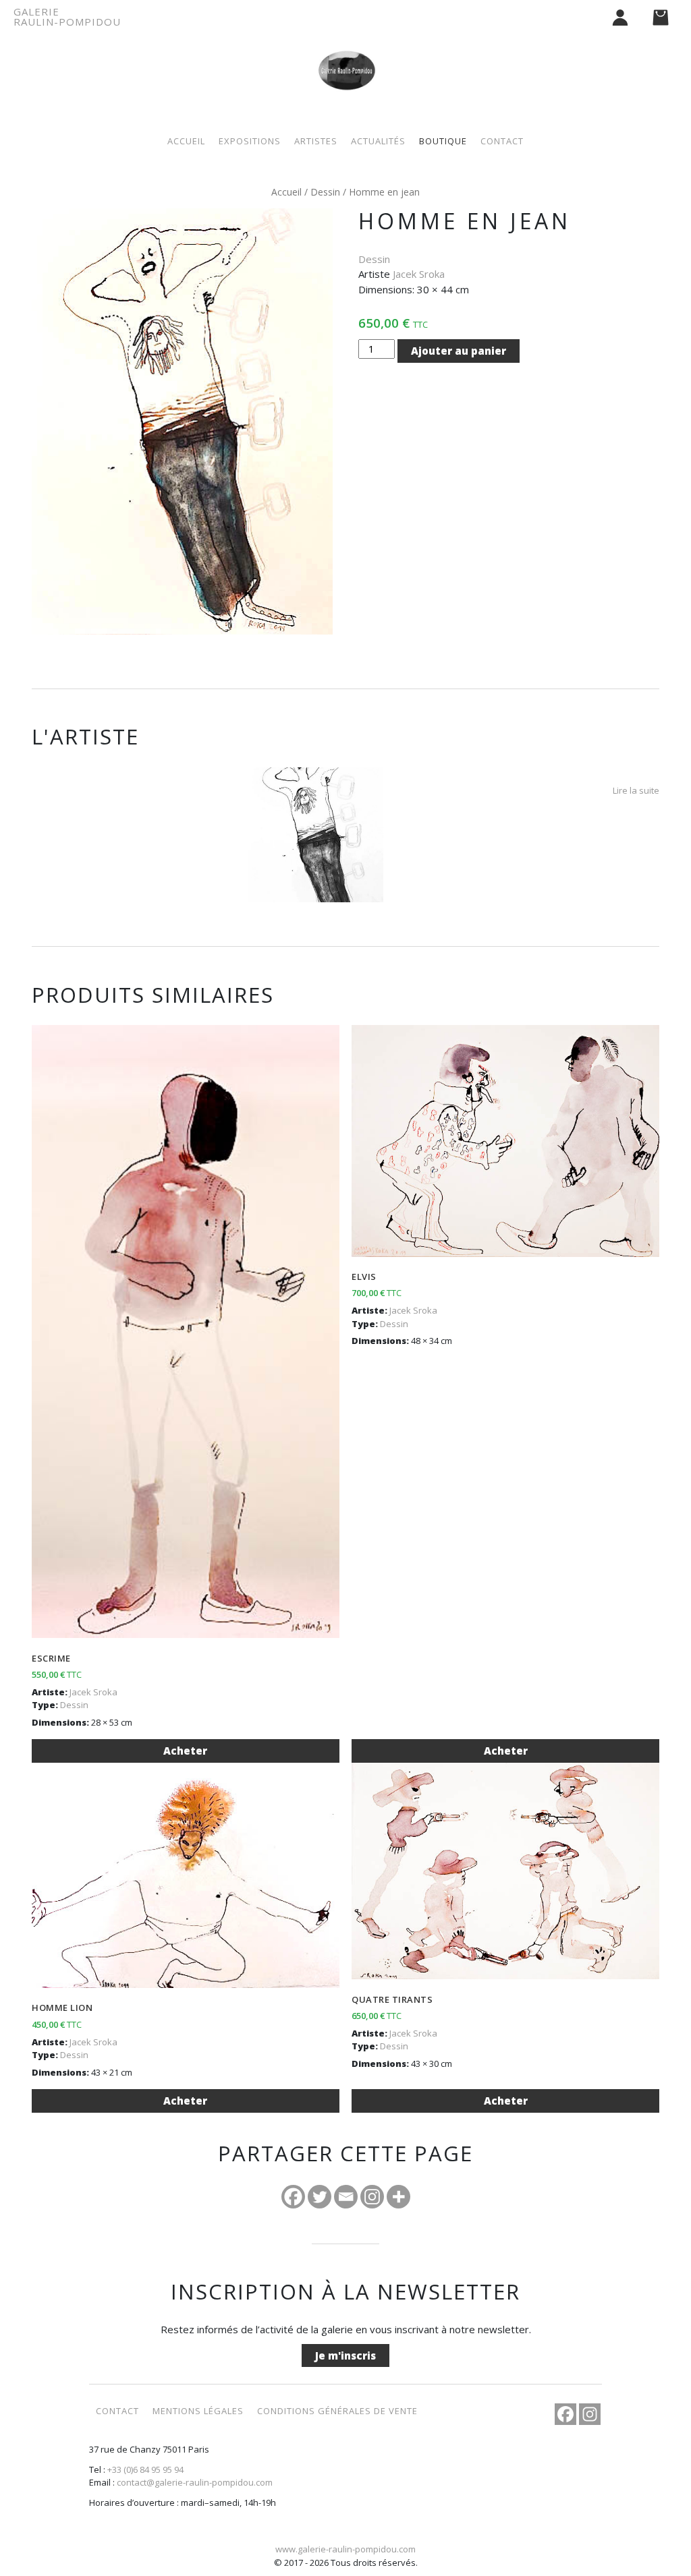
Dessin (325, 192)
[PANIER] (661, 17)
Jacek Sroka (419, 274)
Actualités (378, 141)
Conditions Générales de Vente (337, 2411)
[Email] (346, 2197)
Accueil (186, 141)
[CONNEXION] (620, 17)
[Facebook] (293, 2197)
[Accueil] (345, 56)
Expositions (250, 141)
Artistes (316, 141)
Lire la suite (636, 790)
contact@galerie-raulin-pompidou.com (195, 2482)
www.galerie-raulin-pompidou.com (345, 2549)
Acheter (185, 1751)
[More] (398, 2197)
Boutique (443, 141)
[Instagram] (372, 2197)
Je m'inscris (345, 2355)
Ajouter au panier (459, 351)
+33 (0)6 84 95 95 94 (145, 2469)
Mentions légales (198, 2411)
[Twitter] (320, 2197)
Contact (502, 141)
